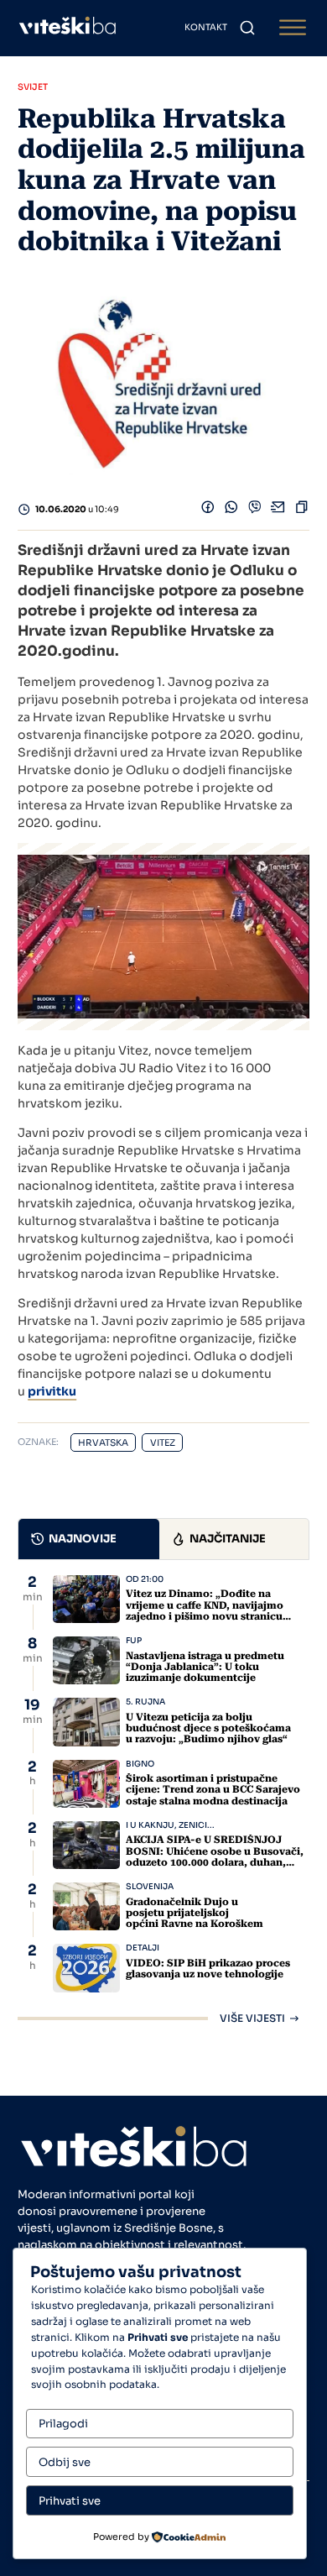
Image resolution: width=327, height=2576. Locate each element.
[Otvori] (293, 28)
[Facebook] (208, 510)
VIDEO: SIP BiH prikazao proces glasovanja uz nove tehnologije (208, 1969)
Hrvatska (103, 1443)
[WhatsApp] (231, 510)
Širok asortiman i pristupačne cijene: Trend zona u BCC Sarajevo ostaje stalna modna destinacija (213, 1789)
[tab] (89, 1539)
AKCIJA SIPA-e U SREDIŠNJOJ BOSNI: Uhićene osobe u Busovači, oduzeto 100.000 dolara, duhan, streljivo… (215, 1856)
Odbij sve (65, 2462)
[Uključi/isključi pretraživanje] (247, 28)
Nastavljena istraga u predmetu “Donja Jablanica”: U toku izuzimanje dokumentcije (205, 1667)
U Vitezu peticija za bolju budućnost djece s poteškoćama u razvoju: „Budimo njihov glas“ (208, 1728)
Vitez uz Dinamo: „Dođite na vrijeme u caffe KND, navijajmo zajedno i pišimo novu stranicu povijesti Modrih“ (205, 1610)
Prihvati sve (70, 2501)
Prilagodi (63, 2424)
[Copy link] (302, 510)
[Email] (278, 510)
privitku (52, 1391)
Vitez (163, 1443)
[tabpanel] (163, 1799)
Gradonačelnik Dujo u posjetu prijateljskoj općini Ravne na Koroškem (195, 1913)
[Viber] (255, 510)
